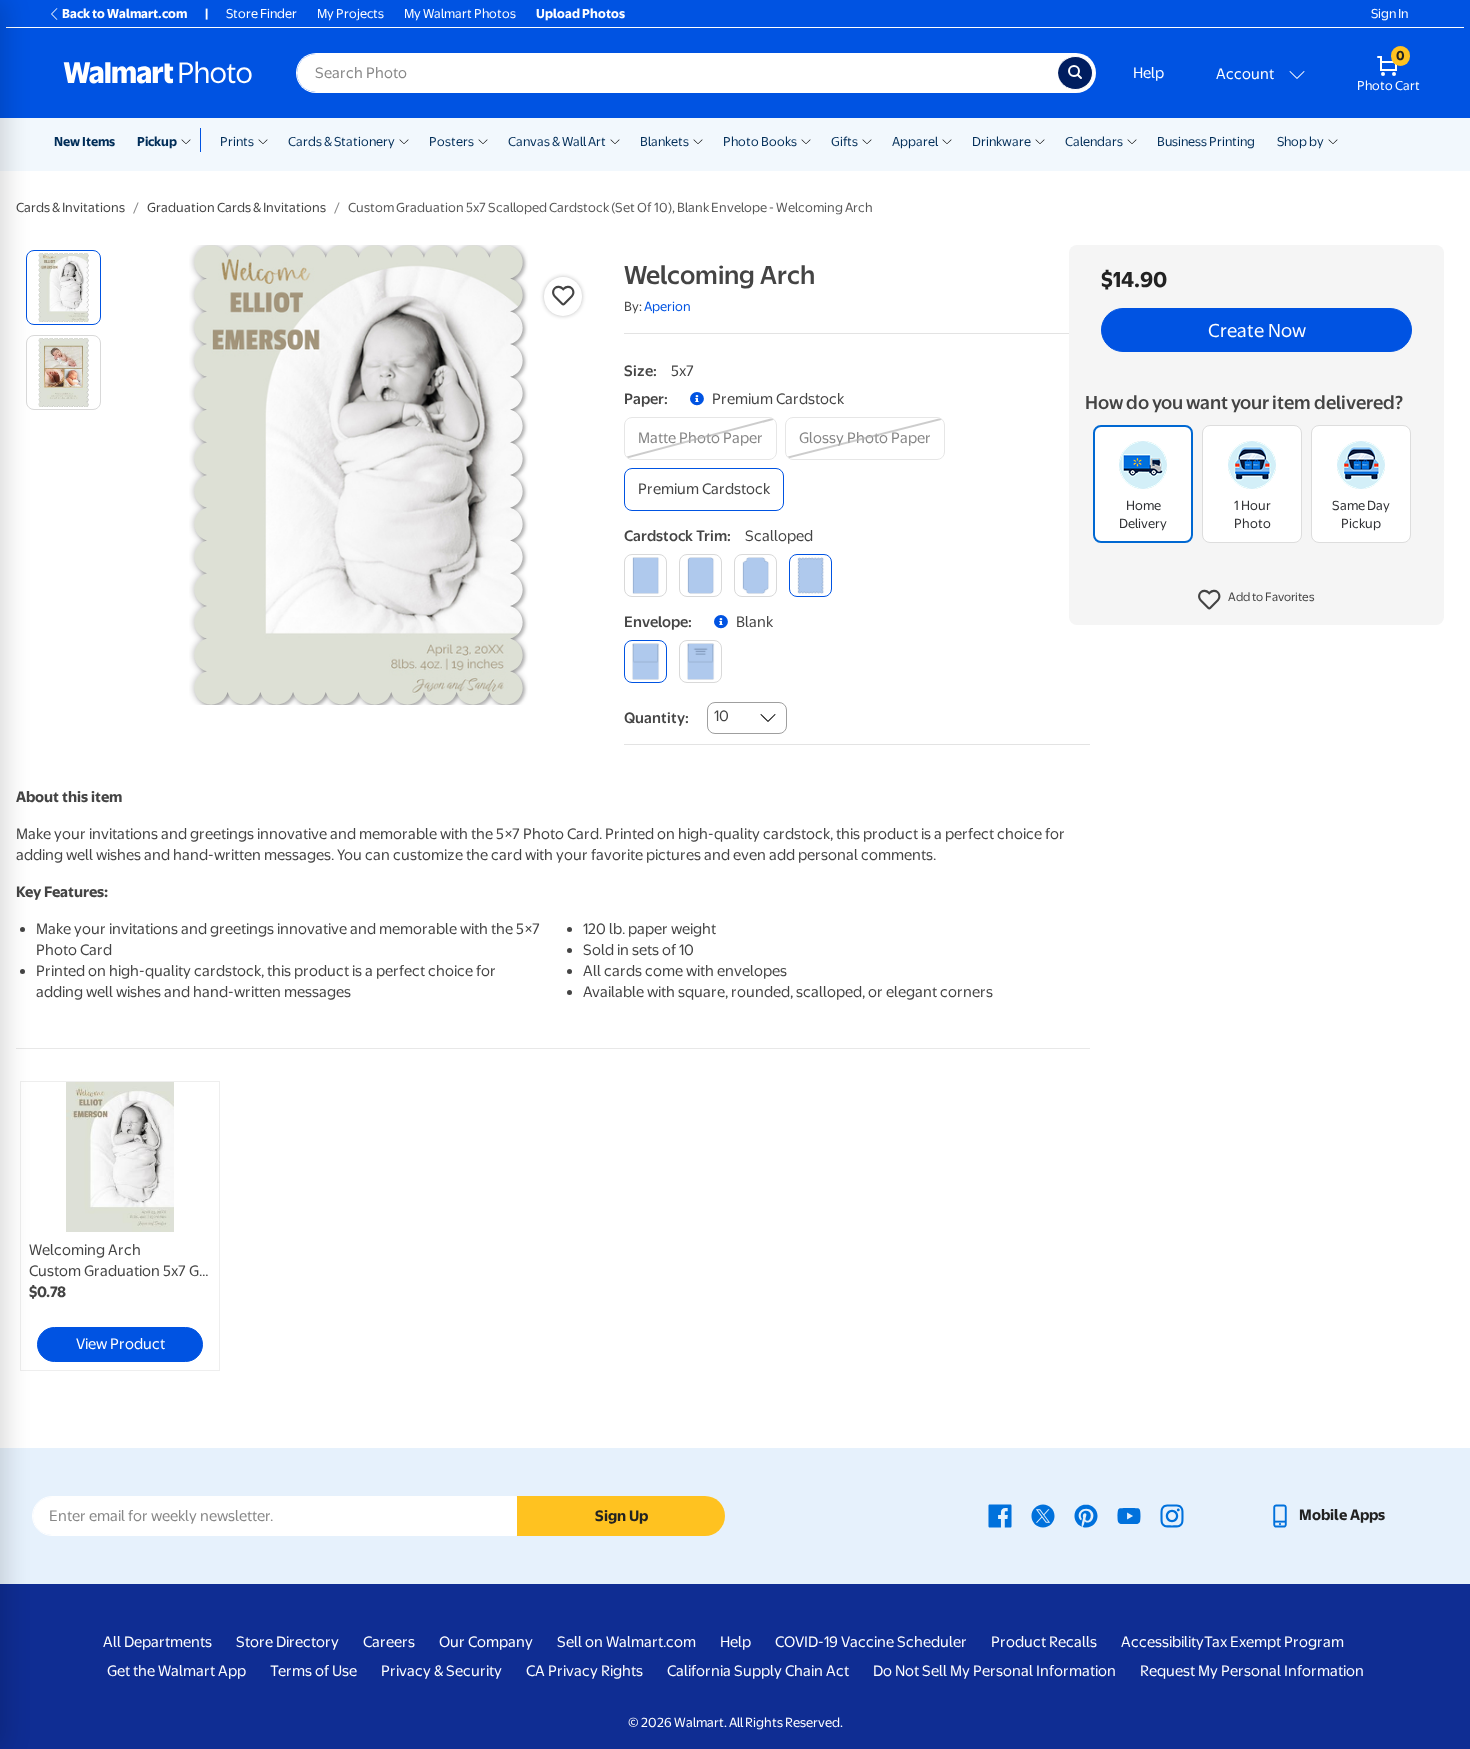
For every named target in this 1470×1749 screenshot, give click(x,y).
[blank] (645, 661)
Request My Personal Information (1252, 1671)
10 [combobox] (721, 716)
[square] (645, 575)
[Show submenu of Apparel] (947, 140)
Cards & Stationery (341, 141)
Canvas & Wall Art (557, 141)
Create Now (1257, 330)
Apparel (915, 141)
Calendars (1094, 141)
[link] (120, 1226)
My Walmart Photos (460, 13)
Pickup (157, 141)
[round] (700, 575)
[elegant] (755, 575)
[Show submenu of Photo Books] (806, 140)
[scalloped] (810, 575)
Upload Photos (580, 13)
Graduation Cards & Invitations (236, 207)
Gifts (844, 141)
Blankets (664, 141)
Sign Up (621, 1516)
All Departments (157, 1642)
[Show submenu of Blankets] (698, 140)
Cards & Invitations (70, 207)
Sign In (1389, 13)
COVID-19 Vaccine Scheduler (871, 1642)
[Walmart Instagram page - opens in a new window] (1172, 1515)
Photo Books (760, 141)
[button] (1256, 600)
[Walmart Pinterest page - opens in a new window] (1086, 1515)
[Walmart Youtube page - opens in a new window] (1129, 1515)
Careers (389, 1642)
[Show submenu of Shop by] (1333, 140)
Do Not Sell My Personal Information (994, 1671)
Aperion (667, 306)
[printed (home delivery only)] (700, 661)
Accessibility (1162, 1642)
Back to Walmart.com (124, 13)
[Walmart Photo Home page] (158, 73)
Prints (237, 141)
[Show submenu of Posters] (483, 140)
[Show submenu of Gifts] (867, 140)
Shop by (1300, 141)
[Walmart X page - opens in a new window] (1043, 1515)
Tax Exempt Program (1274, 1642)
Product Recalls (1044, 1642)
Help (1148, 73)
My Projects (350, 13)
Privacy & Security (441, 1671)
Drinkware (1001, 141)
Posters (451, 141)
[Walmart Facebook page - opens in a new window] (1000, 1515)
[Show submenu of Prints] (263, 140)
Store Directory (287, 1642)
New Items (84, 141)
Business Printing (1206, 141)
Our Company (486, 1642)
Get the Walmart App (176, 1671)
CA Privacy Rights (584, 1671)
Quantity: (656, 718)
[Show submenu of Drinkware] (1040, 140)
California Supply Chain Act (758, 1671)
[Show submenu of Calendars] (1132, 140)
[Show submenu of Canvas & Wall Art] (615, 140)
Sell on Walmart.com (626, 1642)
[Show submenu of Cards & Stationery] (404, 140)
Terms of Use (313, 1671)
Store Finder (261, 13)
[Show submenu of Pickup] (190, 140)
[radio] (63, 287)
